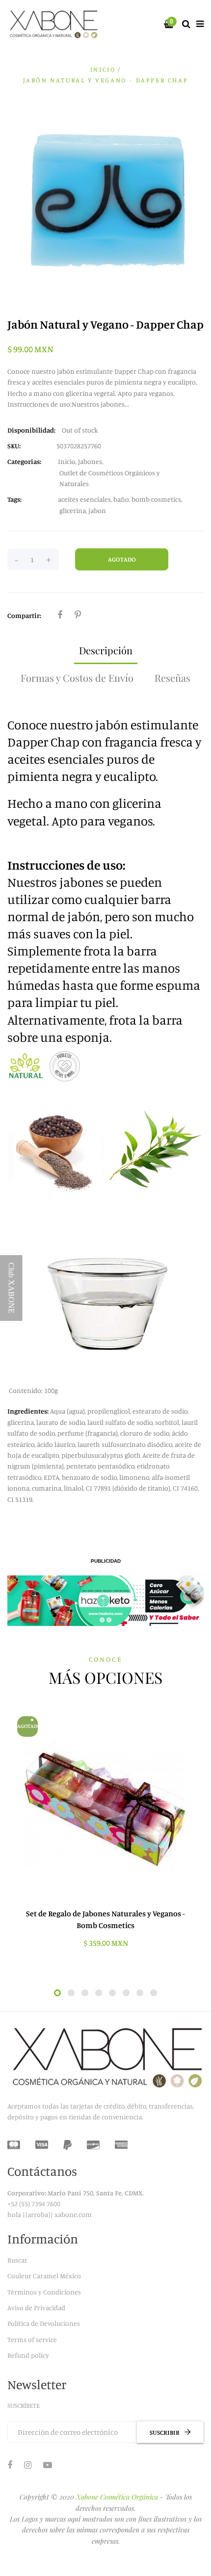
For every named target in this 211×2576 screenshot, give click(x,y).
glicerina (73, 510)
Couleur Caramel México (44, 2276)
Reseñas (172, 678)
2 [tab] (71, 1993)
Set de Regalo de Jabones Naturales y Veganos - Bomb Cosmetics (105, 1919)
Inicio (103, 69)
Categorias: (24, 461)
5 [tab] (112, 1993)
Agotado (122, 559)
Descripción (106, 650)
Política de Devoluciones (44, 2323)
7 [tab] (140, 1993)
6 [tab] (126, 1993)
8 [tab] (154, 1993)
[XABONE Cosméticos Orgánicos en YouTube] (48, 2465)
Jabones (90, 461)
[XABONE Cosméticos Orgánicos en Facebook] (10, 2465)
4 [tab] (99, 1993)
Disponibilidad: (31, 430)
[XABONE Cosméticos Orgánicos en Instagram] (28, 2465)
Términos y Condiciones (44, 2292)
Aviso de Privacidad (36, 2307)
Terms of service (32, 2339)
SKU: (14, 446)
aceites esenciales (84, 499)
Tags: (14, 499)
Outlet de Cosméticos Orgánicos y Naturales (110, 478)
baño (121, 499)
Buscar (17, 2260)
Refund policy (28, 2355)
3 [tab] (85, 1993)
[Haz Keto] (105, 1601)
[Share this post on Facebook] (60, 615)
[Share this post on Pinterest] (78, 615)
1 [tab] (57, 1993)
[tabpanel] (105, 1832)
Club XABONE (12, 1288)
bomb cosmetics (156, 499)
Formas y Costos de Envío (77, 678)
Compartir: (24, 615)
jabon (97, 510)
